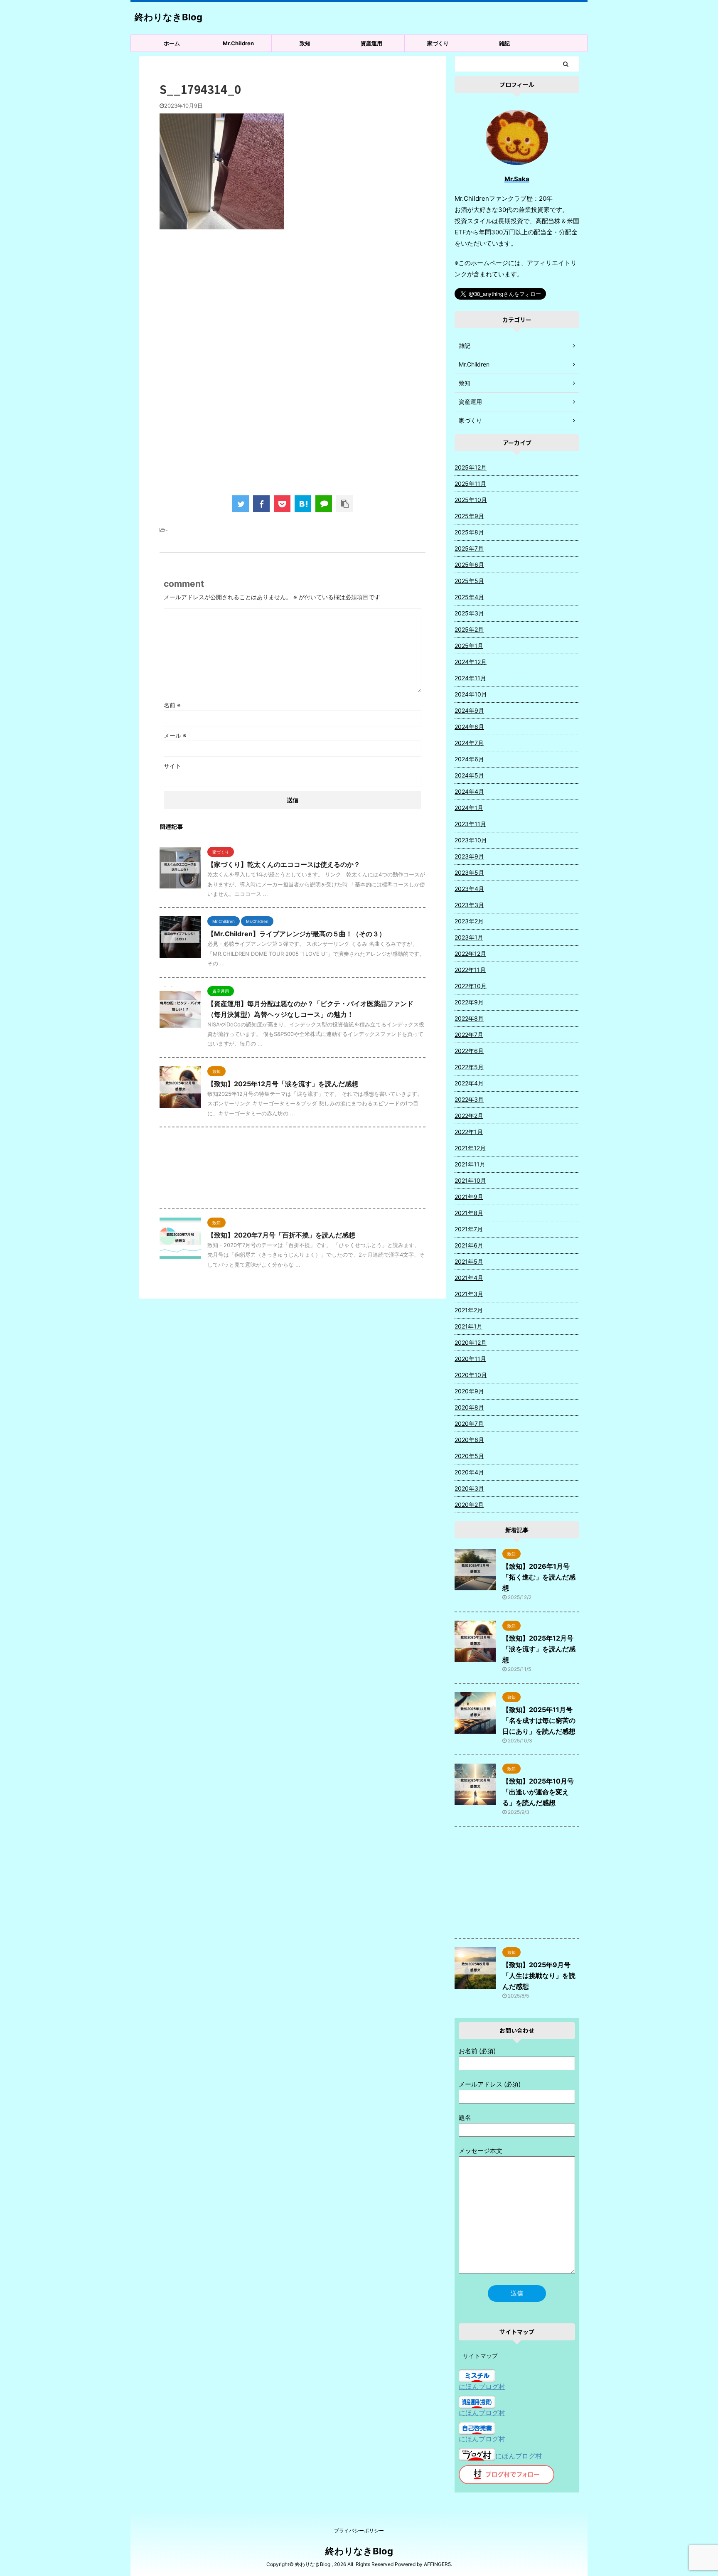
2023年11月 (470, 824)
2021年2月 (469, 1310)
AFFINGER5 (437, 2564)
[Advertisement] (293, 304)
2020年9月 (469, 1391)
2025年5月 (469, 581)
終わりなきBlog (168, 17)
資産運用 (371, 43)
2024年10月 (471, 694)
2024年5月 (469, 775)
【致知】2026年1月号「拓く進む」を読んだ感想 (539, 1577)
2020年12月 (471, 1342)
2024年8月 (469, 727)
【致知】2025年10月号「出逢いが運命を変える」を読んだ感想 (538, 1792)
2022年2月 (469, 1116)
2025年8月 (469, 532)
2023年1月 (469, 937)
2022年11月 (470, 970)
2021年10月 (470, 1180)
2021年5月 (469, 1261)
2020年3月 (469, 1488)
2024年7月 (469, 743)
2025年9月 (469, 516)
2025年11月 (470, 483)
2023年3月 (469, 905)
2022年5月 (469, 1067)
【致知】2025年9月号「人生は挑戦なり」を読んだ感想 (539, 1976)
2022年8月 (469, 1018)
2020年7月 (469, 1423)
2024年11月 (470, 678)
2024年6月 (469, 759)
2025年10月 (471, 500)
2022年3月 (469, 1099)
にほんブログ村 (482, 2387)
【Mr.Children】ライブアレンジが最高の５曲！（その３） (296, 934)
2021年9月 (469, 1197)
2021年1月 (468, 1326)
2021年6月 (469, 1245)
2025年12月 (471, 467)
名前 (172, 705)
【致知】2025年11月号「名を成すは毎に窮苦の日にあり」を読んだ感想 (539, 1720)
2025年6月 (469, 565)
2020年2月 (469, 1505)
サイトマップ (480, 2356)
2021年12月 (470, 1148)
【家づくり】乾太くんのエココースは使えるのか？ (284, 864)
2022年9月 (469, 1002)
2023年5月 (469, 872)
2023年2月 (469, 921)
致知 (305, 43)
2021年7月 (469, 1229)
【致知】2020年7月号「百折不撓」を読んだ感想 (281, 1235)
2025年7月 (469, 548)
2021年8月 (469, 1213)
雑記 (504, 43)
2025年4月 (469, 597)
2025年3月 (469, 613)
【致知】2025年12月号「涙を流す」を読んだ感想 (283, 1084)
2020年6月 (469, 1440)
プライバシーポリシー (359, 2530)
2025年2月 (469, 629)
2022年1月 (469, 1132)
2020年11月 (470, 1359)
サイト (172, 766)
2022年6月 (469, 1051)
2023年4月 (469, 889)
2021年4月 (469, 1278)
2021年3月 (469, 1294)
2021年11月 (470, 1164)
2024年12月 (471, 662)
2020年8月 (469, 1407)
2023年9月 (469, 856)
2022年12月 (470, 953)
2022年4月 (469, 1083)
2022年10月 (471, 986)
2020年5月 (469, 1456)
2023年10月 (471, 840)
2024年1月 (469, 808)
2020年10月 (471, 1375)
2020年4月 (469, 1472)
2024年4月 (469, 791)
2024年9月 (469, 710)
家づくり (438, 43)
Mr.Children (238, 43)
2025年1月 (469, 646)
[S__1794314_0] (303, 504)
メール (175, 735)
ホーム (172, 43)
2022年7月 (469, 1035)
